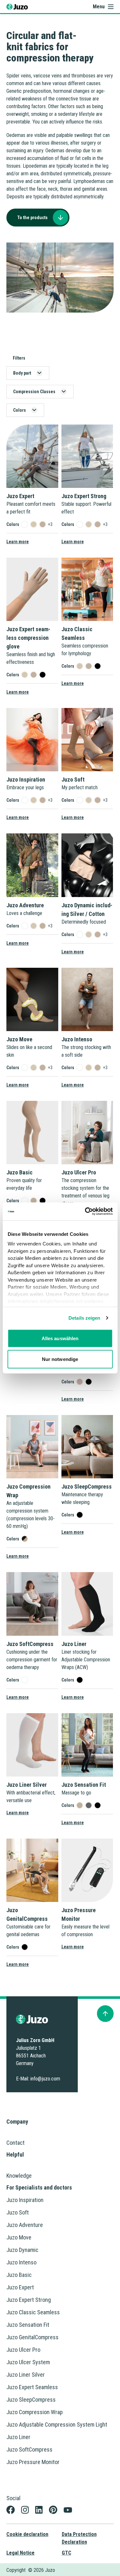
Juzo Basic (19, 2275)
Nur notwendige (60, 1359)
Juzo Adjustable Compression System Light (57, 2425)
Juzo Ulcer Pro (23, 2350)
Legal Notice (20, 2553)
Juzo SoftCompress (29, 2449)
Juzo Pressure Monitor (33, 2462)
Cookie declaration (27, 2534)
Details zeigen (84, 1318)
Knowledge (19, 2176)
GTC (67, 2553)
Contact (16, 2143)
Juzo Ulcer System (28, 2362)
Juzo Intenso (21, 2262)
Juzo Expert (20, 2287)
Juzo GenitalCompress (32, 2337)
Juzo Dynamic (22, 2250)
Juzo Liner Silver (26, 2375)
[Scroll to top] (105, 2014)
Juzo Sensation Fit (28, 2325)
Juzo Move (19, 2237)
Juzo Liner (18, 2437)
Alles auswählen (60, 1338)
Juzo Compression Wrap (35, 2412)
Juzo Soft (18, 2212)
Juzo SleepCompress (31, 2400)
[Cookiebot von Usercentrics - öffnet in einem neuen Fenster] (85, 1212)
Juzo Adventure (25, 2225)
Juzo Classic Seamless (33, 2312)
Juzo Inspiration (25, 2200)
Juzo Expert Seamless (32, 2387)
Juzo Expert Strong (29, 2300)
